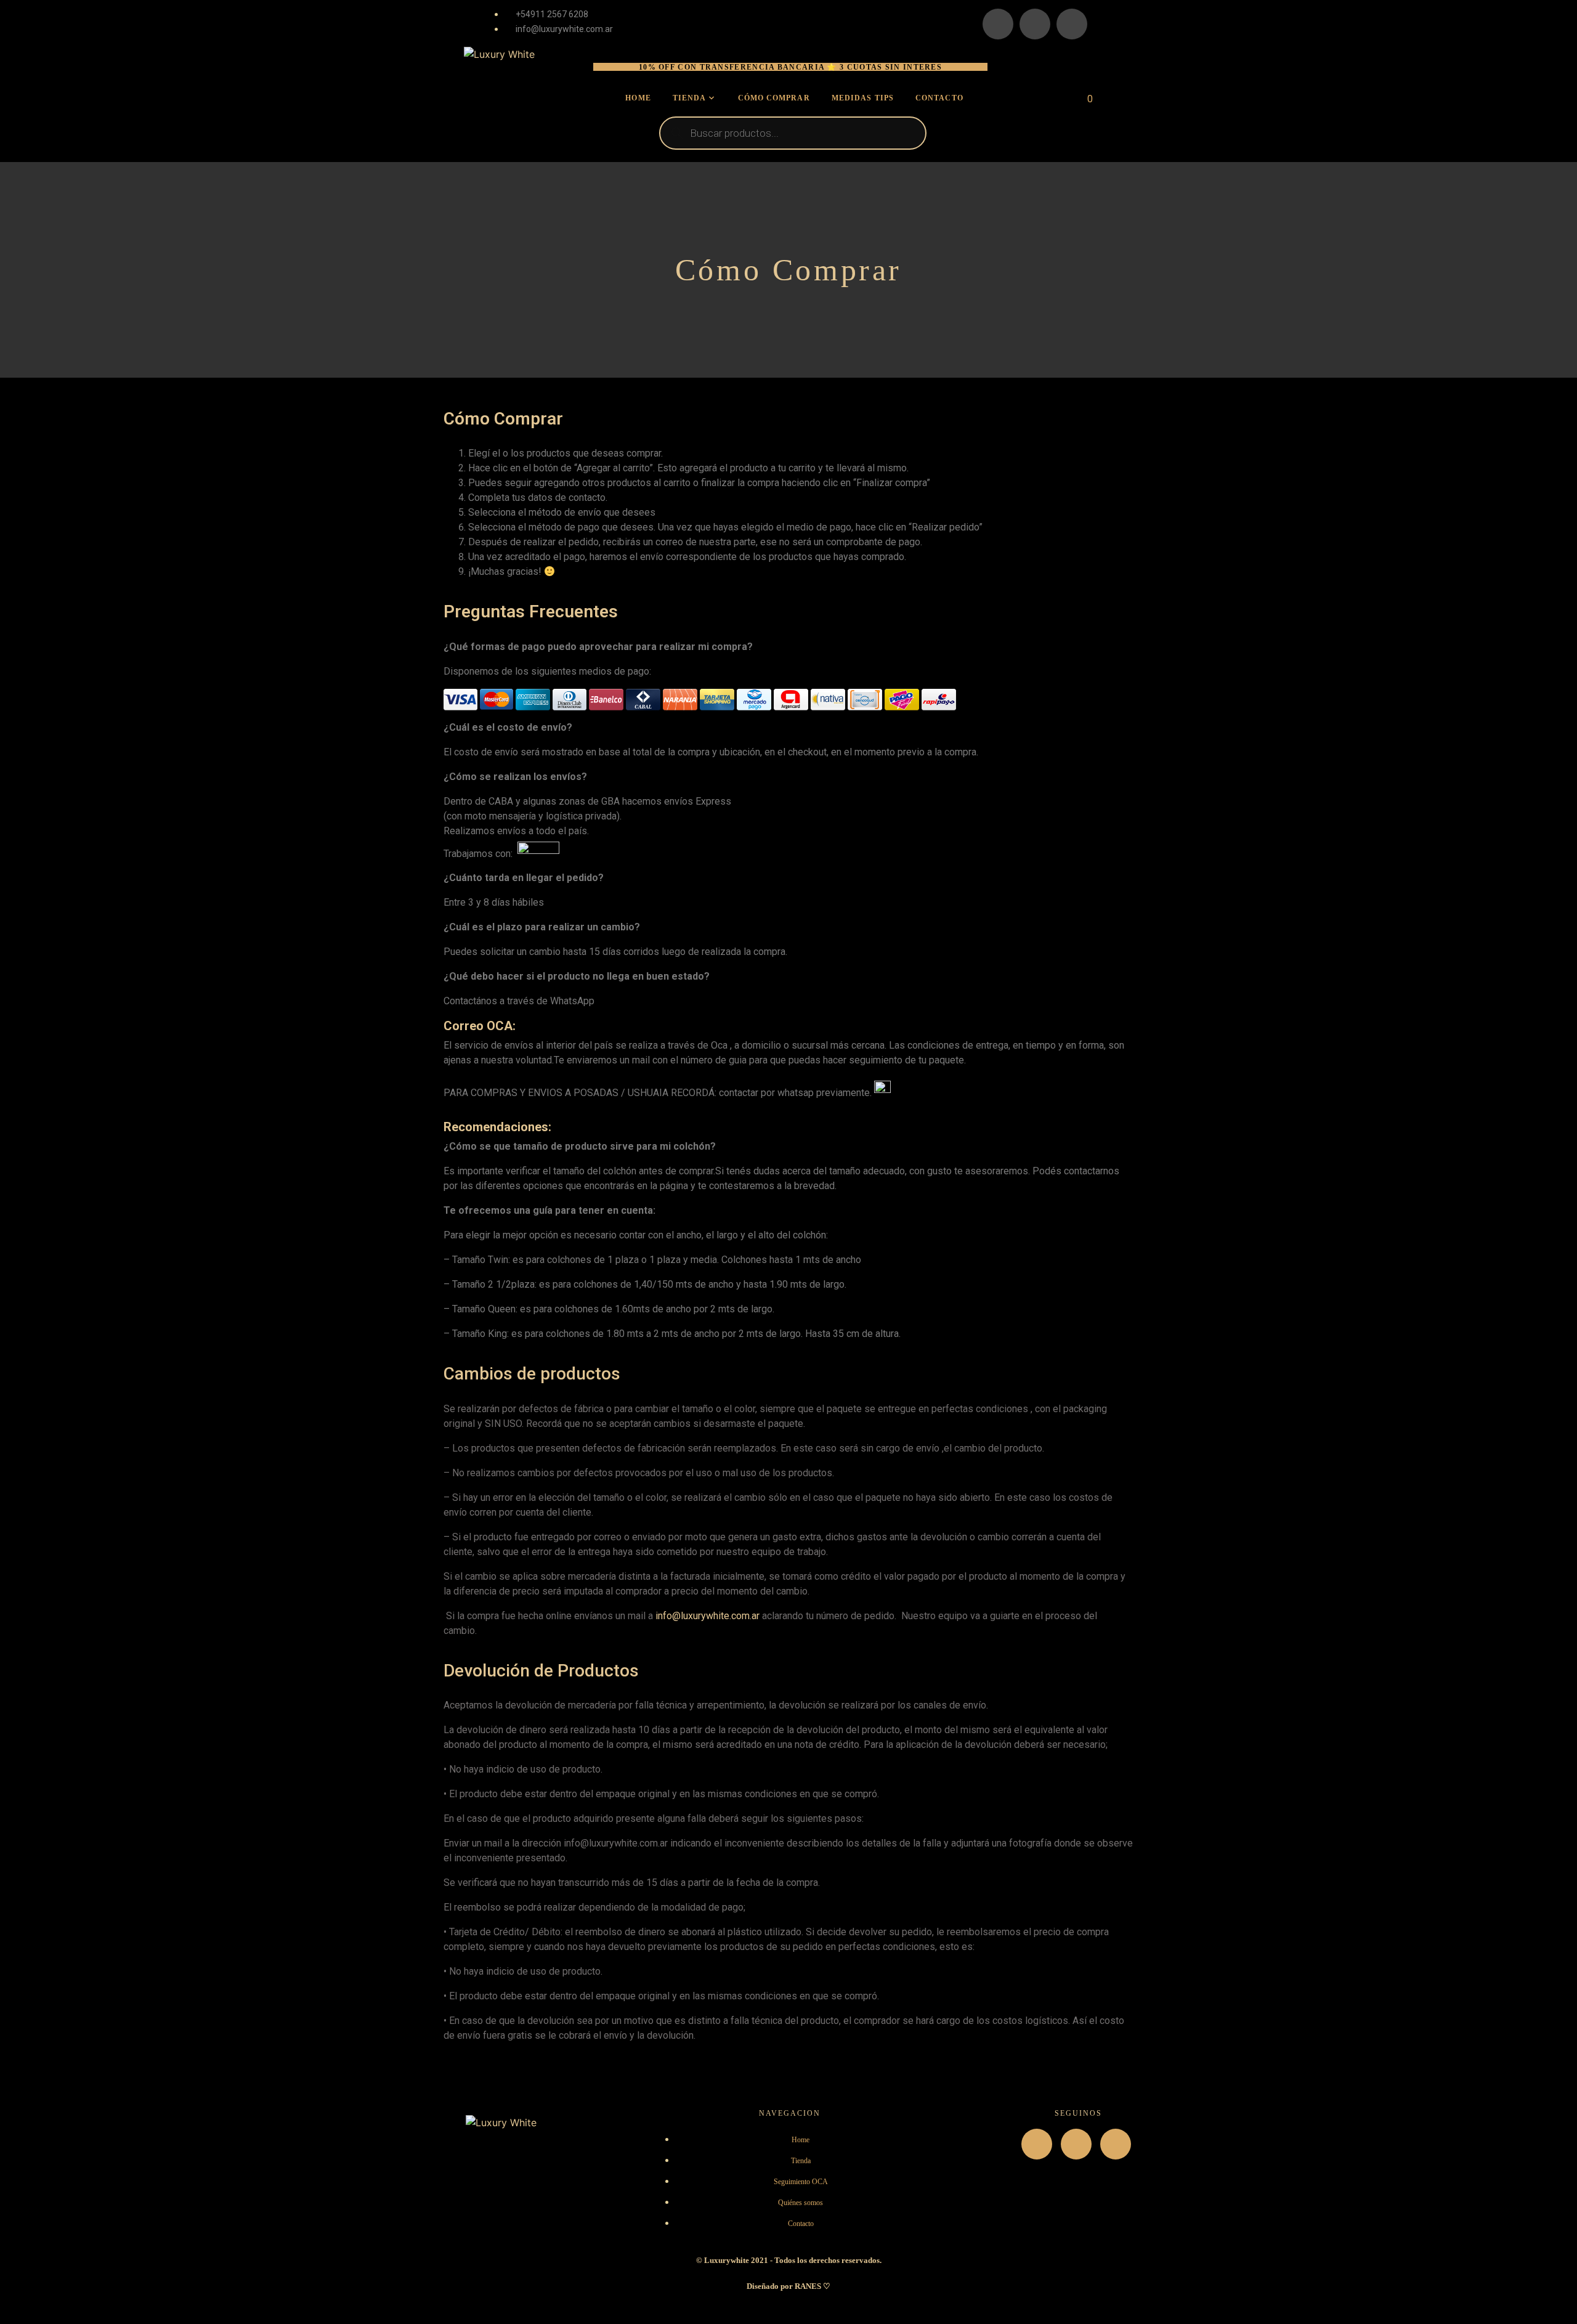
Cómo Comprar (774, 98)
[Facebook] (1035, 24)
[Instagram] (998, 24)
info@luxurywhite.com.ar (707, 1616)
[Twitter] (1072, 24)
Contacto (939, 98)
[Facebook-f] (1076, 2144)
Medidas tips (863, 98)
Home (638, 98)
